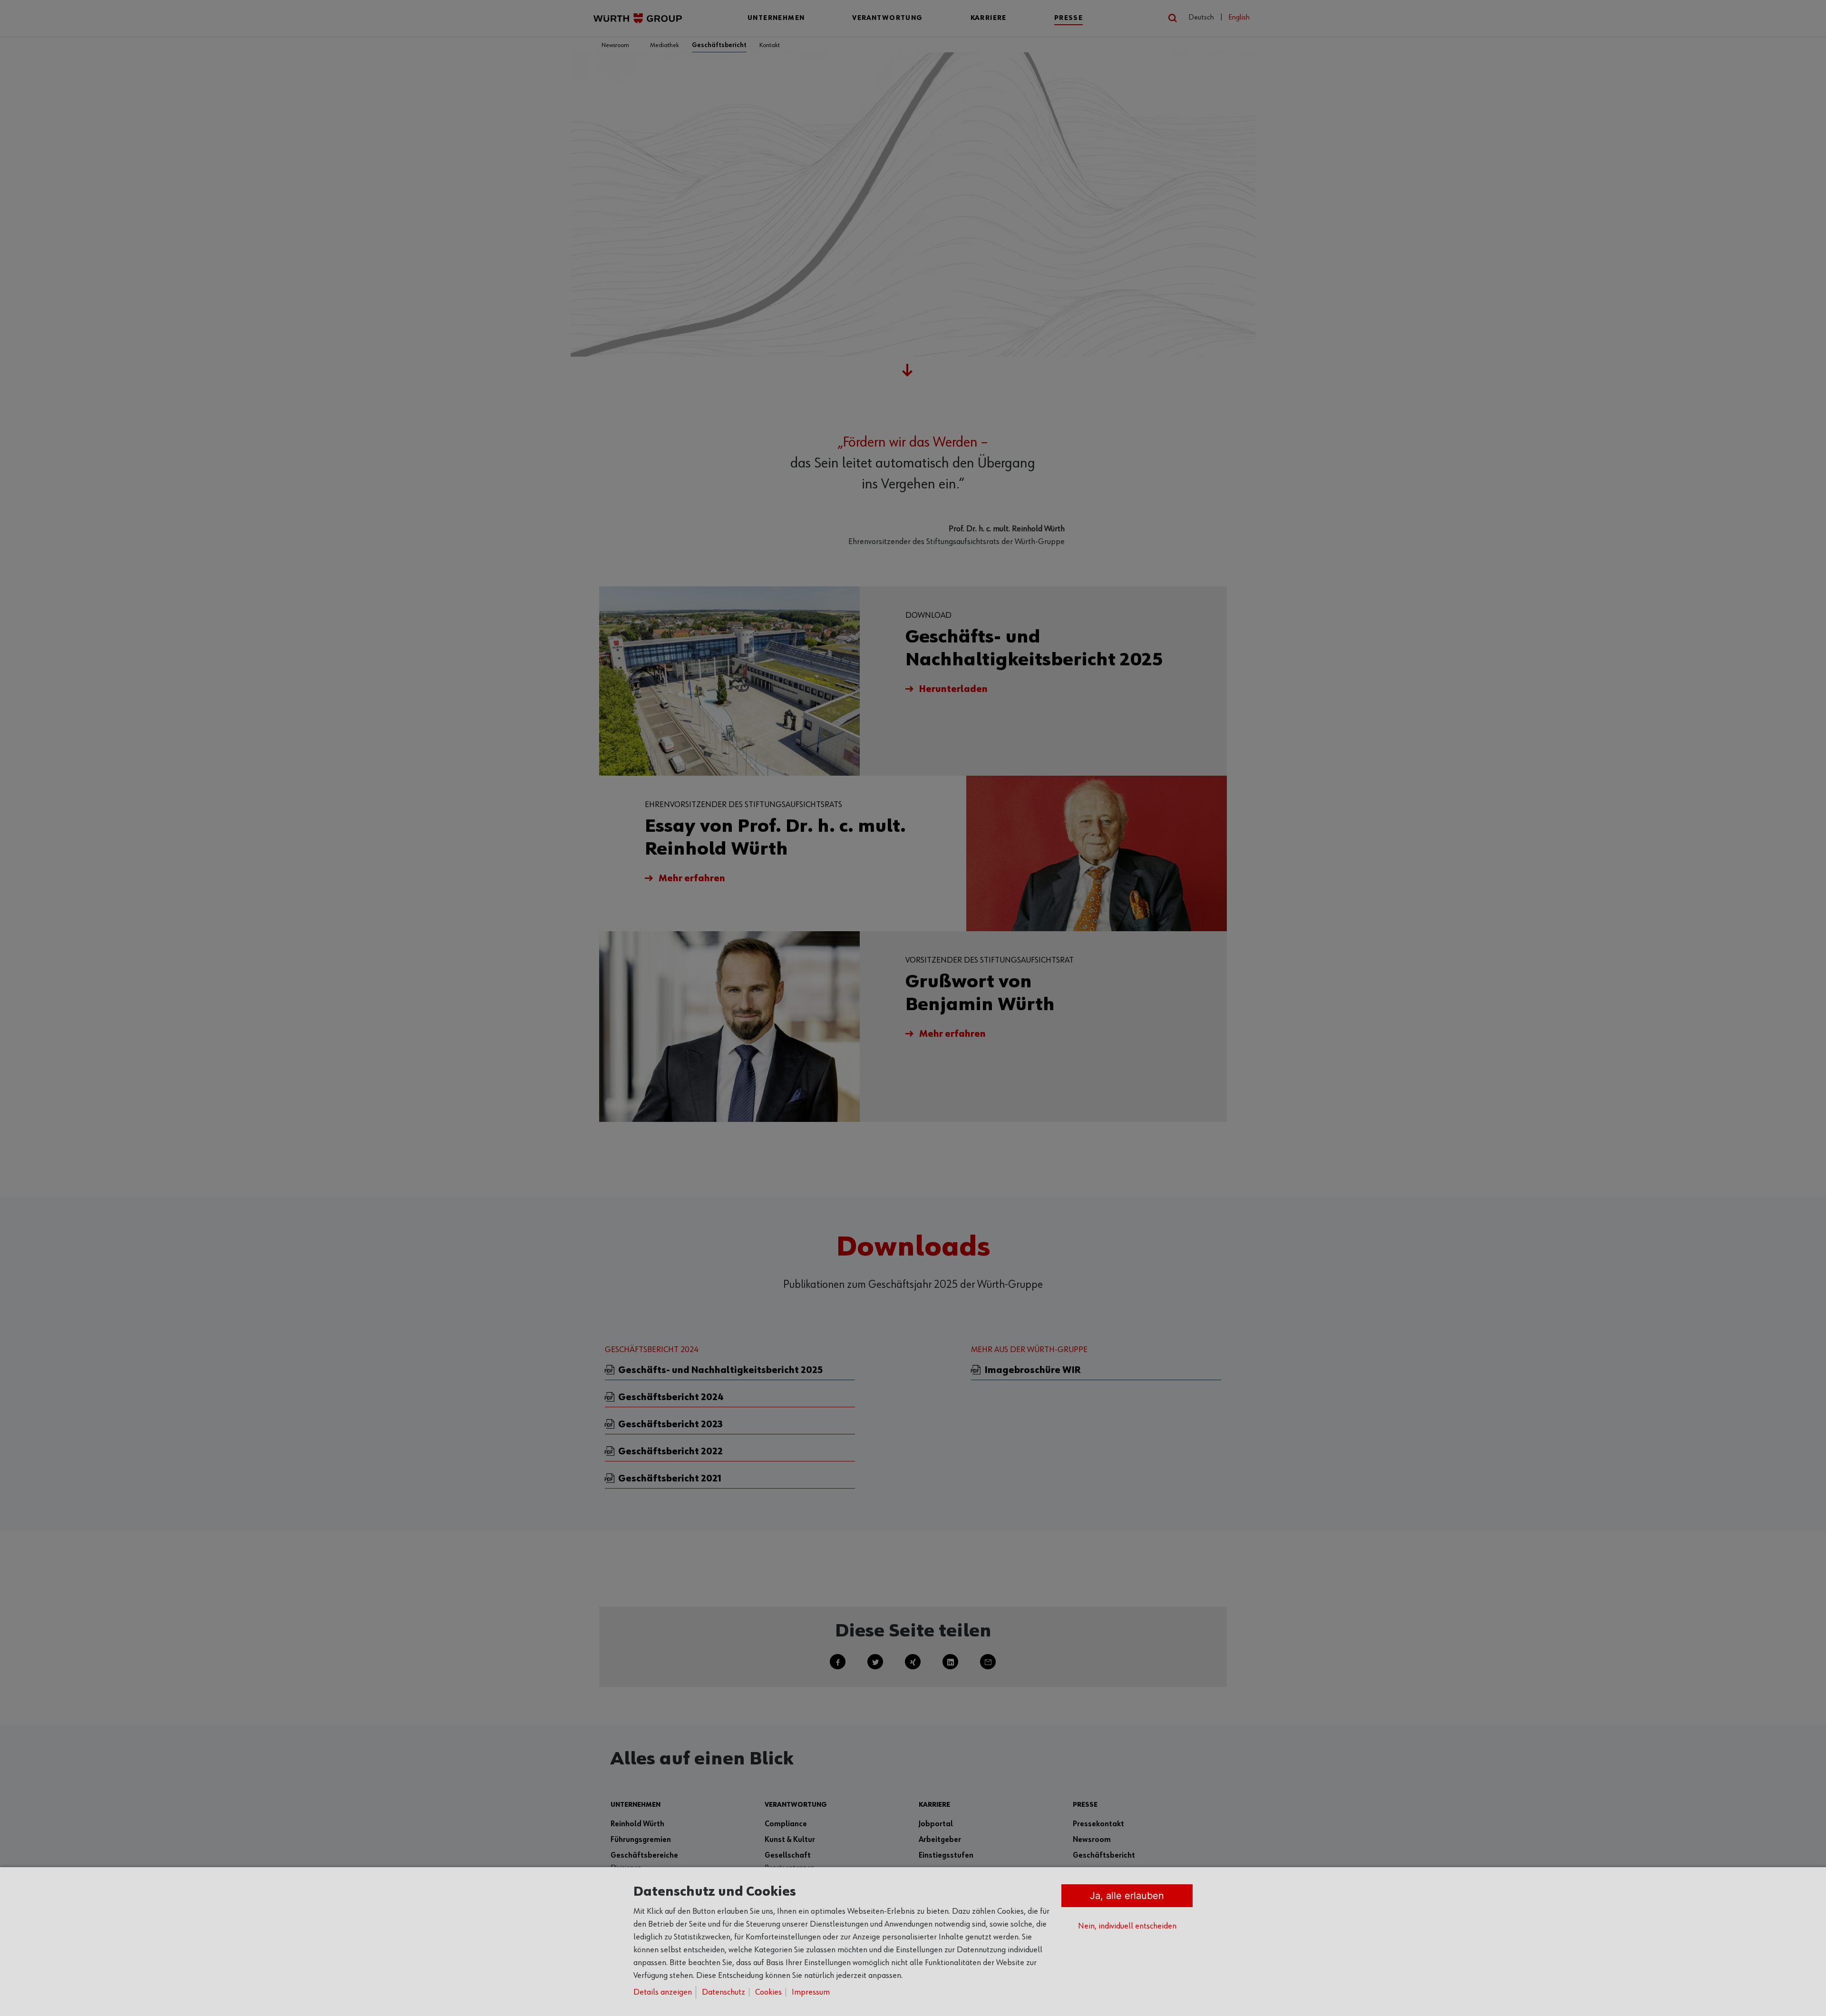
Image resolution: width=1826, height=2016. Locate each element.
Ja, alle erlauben (1127, 1896)
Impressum (811, 1992)
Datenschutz (724, 1992)
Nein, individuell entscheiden (1127, 1926)
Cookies (768, 1992)
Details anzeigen (663, 1992)
